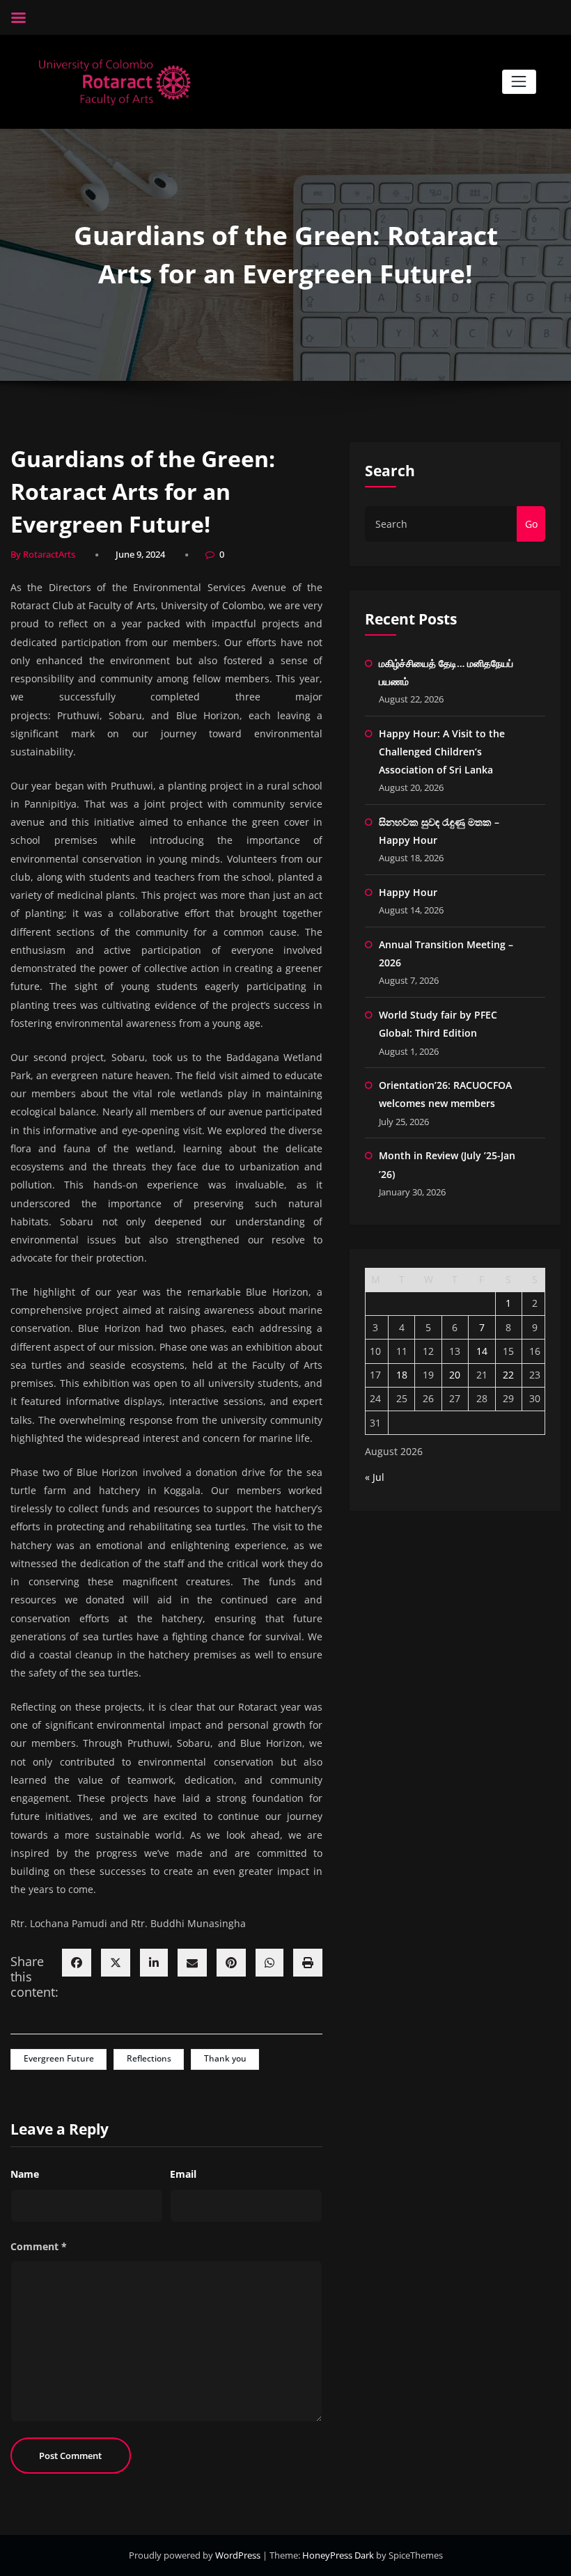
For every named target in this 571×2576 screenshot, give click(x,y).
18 (402, 1375)
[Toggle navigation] (519, 82)
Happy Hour (408, 892)
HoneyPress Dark (338, 2555)
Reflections (149, 2058)
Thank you (225, 2058)
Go (531, 524)
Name (25, 2174)
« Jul (375, 1477)
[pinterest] (231, 1963)
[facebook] (77, 1963)
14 (482, 1351)
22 (508, 1375)
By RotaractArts (43, 554)
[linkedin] (154, 1963)
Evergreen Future (59, 2058)
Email (183, 2174)
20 (455, 1375)
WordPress (239, 2555)
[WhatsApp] (269, 1963)
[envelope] (192, 1963)
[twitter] (116, 1963)
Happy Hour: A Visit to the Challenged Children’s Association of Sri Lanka (442, 752)
